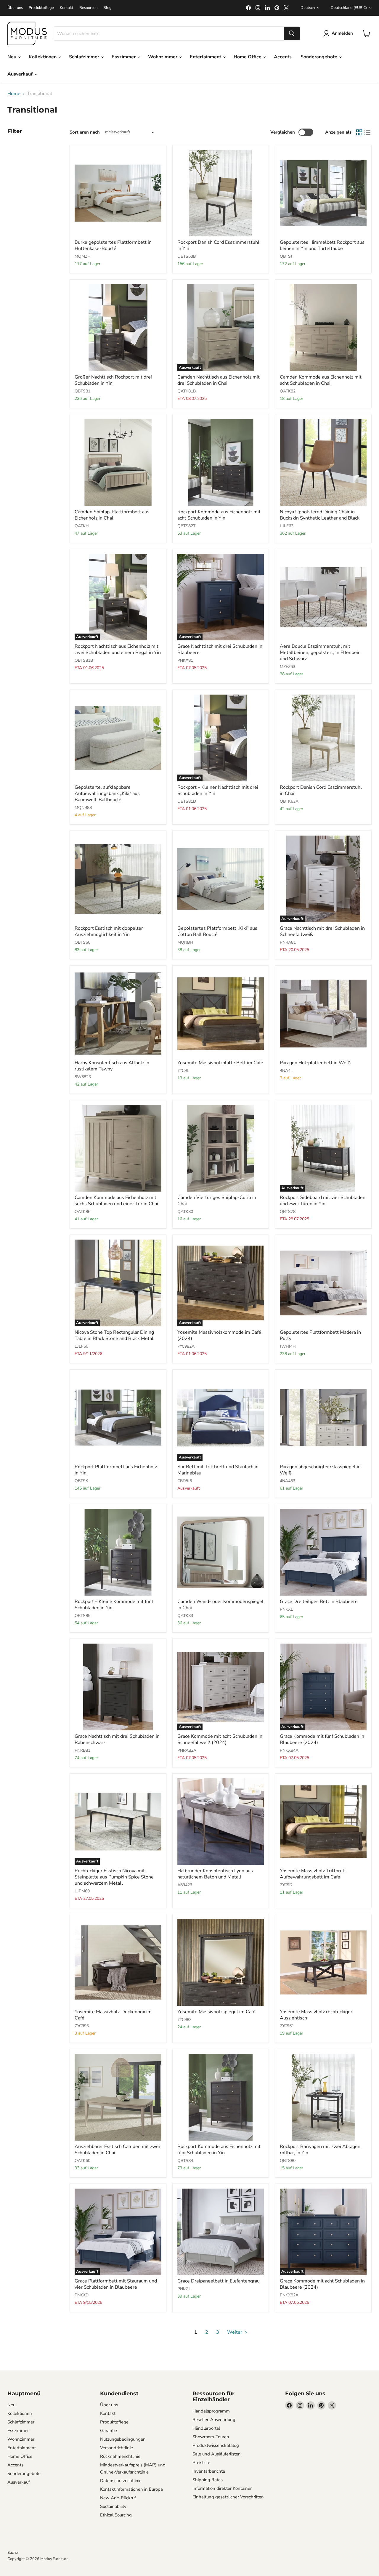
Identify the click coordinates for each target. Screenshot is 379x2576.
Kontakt (67, 8)
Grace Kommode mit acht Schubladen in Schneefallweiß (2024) (220, 1739)
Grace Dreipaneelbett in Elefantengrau (219, 2281)
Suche (13, 2553)
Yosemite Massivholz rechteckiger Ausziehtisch (316, 2015)
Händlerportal (206, 2428)
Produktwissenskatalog (216, 2445)
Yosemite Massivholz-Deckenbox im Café (113, 2015)
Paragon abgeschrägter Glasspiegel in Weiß (320, 1470)
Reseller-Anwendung (214, 2420)
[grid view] (359, 132)
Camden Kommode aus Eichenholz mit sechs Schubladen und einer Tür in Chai (116, 1201)
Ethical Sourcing (116, 2515)
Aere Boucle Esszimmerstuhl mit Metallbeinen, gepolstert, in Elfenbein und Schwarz (320, 653)
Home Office (248, 57)
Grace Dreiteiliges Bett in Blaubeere (319, 1602)
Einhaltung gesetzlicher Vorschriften (228, 2497)
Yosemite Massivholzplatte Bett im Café (220, 1063)
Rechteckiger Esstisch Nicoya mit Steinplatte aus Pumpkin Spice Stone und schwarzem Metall (114, 1877)
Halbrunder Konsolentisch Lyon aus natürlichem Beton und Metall (215, 1874)
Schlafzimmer (85, 57)
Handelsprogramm (211, 2411)
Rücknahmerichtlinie (120, 2456)
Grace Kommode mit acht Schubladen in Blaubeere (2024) (322, 2284)
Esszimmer (124, 57)
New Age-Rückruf (118, 2498)
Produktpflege (41, 8)
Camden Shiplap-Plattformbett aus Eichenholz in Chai (112, 515)
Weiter (235, 2332)
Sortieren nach (85, 132)
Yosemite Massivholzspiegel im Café (216, 2012)
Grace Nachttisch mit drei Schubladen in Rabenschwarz (117, 1739)
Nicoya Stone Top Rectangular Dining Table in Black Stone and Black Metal (114, 1335)
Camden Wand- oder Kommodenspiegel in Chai (220, 1605)
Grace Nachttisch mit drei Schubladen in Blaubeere (220, 649)
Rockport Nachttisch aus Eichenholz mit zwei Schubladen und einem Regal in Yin (118, 649)
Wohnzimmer (163, 57)
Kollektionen (43, 57)
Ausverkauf (21, 74)
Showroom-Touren (211, 2437)
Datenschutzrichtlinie (121, 2481)
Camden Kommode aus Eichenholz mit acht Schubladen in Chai (321, 380)
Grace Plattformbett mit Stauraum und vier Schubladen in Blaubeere (116, 2284)
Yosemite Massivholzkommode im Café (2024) (219, 1335)
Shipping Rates (208, 2480)
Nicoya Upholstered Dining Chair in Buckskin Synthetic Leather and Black (320, 515)
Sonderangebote (319, 57)
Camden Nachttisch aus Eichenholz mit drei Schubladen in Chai (219, 380)
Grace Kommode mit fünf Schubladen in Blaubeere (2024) (322, 1739)
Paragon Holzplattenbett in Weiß (315, 1063)
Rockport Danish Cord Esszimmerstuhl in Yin (218, 245)
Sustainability (113, 2506)
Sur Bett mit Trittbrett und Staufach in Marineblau (218, 1470)
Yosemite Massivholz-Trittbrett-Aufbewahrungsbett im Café (314, 1874)
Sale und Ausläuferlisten (217, 2454)
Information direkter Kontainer (222, 2488)
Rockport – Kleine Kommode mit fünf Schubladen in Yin (114, 1605)
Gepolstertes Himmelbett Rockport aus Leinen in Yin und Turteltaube (322, 245)
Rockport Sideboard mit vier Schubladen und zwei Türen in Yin (323, 1201)
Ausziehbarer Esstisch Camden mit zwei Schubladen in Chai (117, 2150)
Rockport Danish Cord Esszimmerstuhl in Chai (321, 790)
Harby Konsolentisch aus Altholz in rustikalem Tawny (112, 1066)
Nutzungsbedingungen (123, 2439)
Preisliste (201, 2463)
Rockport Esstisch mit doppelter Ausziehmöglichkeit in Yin (109, 931)
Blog (107, 8)
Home (14, 94)
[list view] (367, 132)
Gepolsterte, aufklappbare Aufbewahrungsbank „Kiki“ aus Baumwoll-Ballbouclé (107, 794)
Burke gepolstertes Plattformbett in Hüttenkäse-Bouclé (113, 245)
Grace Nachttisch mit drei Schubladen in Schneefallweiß (322, 931)
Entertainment (206, 57)
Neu (12, 57)
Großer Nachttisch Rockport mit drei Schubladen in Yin (113, 380)
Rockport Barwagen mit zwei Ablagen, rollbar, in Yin (321, 2150)
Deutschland (349, 8)
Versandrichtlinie (117, 2448)
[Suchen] (292, 33)
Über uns (15, 8)
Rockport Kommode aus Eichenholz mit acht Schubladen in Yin (219, 515)
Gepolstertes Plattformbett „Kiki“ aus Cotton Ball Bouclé (217, 931)
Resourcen (88, 8)
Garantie (109, 2431)
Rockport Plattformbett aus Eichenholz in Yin (116, 1470)
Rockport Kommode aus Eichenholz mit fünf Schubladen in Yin (219, 2150)
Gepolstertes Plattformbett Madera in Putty (320, 1335)
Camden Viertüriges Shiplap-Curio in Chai (217, 1201)
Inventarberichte (209, 2471)
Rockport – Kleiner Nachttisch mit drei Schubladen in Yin (218, 790)
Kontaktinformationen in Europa (131, 2489)
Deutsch (308, 8)
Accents (283, 57)
